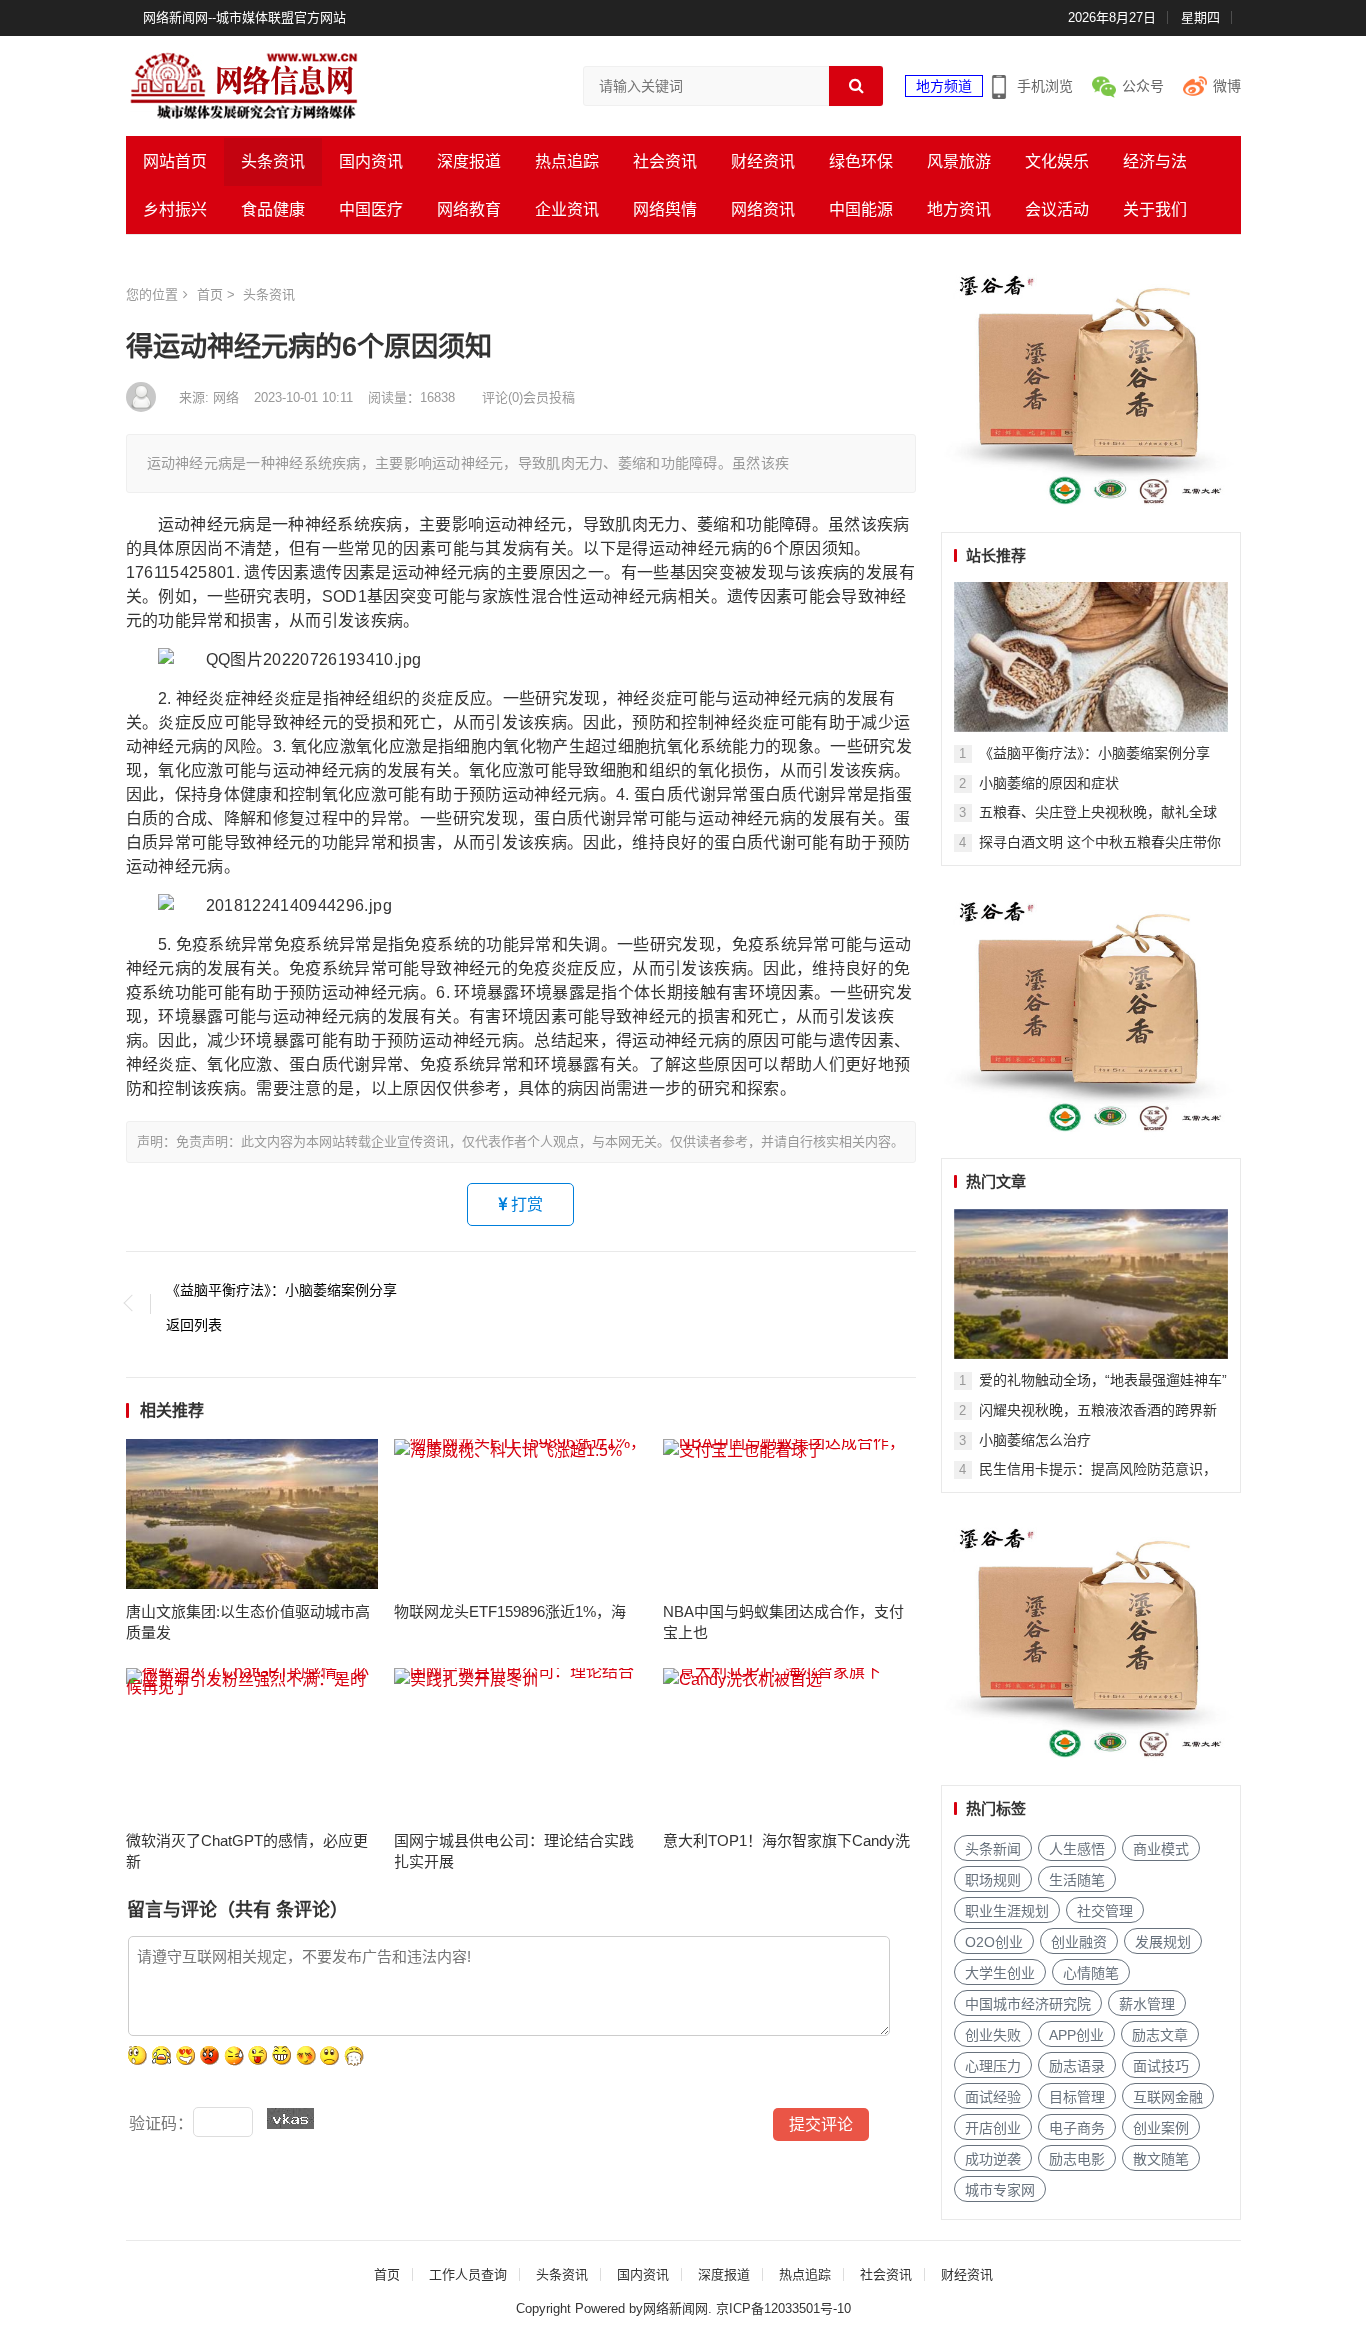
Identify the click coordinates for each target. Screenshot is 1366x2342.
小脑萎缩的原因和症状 (1049, 783)
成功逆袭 (993, 2159)
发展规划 (1163, 1942)
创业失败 (993, 2035)
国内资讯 (371, 161)
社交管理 (1105, 1911)
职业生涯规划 (1007, 1911)
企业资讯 (567, 209)
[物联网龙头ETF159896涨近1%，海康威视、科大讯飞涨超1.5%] (520, 1514)
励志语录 (1077, 2066)
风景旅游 (959, 161)
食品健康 (273, 209)
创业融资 (1079, 1942)
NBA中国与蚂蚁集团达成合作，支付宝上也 (783, 1622)
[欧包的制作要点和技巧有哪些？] (1091, 657)
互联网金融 (1168, 2097)
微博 (1227, 86)
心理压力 (993, 2066)
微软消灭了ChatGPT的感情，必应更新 (247, 1851)
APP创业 (1076, 2035)
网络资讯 (763, 209)
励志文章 (1160, 2035)
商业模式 (1161, 1849)
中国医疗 (371, 209)
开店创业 (993, 2128)
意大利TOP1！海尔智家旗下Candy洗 (786, 1840)
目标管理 (1077, 2097)
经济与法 (1155, 161)
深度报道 (469, 161)
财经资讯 (763, 161)
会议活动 (1057, 209)
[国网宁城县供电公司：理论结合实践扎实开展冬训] (520, 1743)
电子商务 (1077, 2128)
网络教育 (469, 209)
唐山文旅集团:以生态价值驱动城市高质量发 (248, 1622)
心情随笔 (1091, 1973)
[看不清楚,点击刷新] (290, 2118)
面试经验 (993, 2097)
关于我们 (1155, 209)
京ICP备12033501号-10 (783, 2308)
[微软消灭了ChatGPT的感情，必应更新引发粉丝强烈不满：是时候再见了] (252, 1743)
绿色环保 (861, 161)
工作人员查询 (468, 2274)
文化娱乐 (1057, 161)
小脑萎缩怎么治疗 (1035, 1440)
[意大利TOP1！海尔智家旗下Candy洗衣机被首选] (789, 1743)
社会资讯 (665, 161)
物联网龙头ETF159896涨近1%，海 (510, 1611)
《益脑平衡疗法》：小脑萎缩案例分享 (281, 1290)
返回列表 (194, 1325)
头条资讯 (273, 161)
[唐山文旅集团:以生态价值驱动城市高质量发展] (252, 1514)
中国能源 (861, 209)
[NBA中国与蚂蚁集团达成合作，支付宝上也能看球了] (789, 1514)
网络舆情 (665, 209)
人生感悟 (1077, 1849)
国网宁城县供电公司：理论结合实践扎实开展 (514, 1851)
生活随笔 (1077, 1880)
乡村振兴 (175, 209)
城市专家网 (1000, 2190)
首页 (210, 294)
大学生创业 (1000, 1973)
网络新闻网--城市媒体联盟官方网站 (244, 17)
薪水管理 (1147, 2004)
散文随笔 (1161, 2159)
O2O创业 (994, 1942)
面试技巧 (1161, 2066)
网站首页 (175, 161)
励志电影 (1077, 2159)
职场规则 (993, 1880)
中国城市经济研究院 (1028, 2004)
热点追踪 (567, 161)
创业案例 (1161, 2128)
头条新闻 (993, 1849)
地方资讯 (959, 209)
